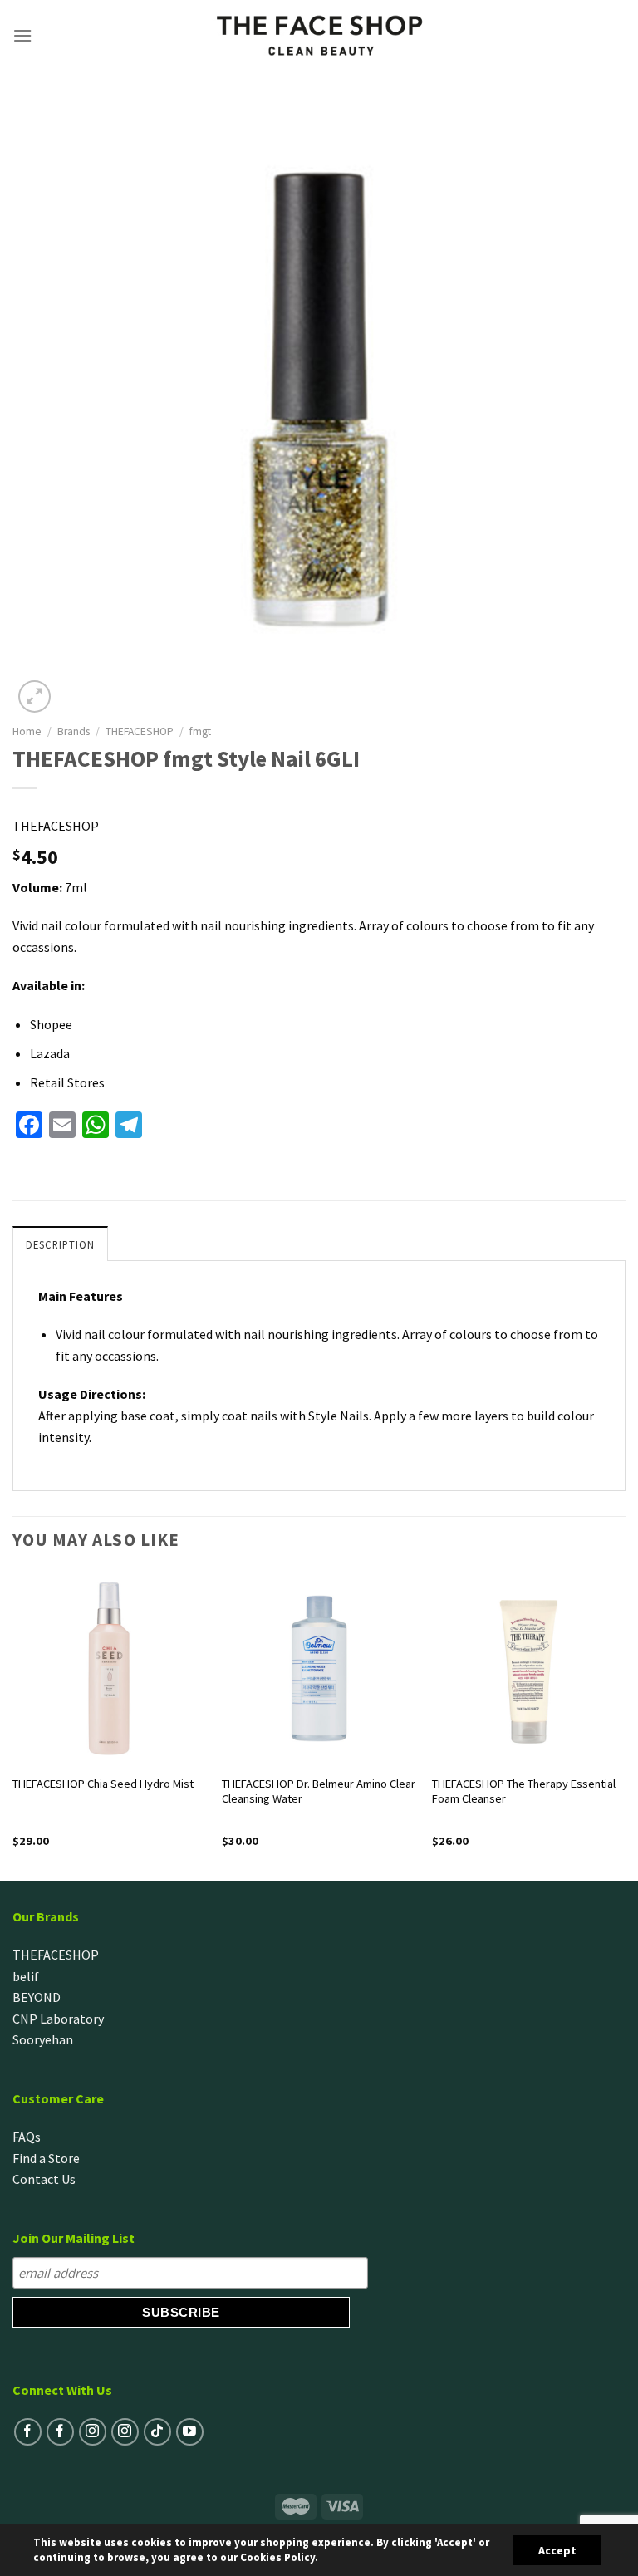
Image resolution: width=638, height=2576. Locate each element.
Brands (74, 731)
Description (60, 1244)
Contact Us (44, 2179)
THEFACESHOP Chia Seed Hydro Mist (103, 1784)
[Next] (625, 1725)
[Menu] (23, 35)
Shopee (51, 1024)
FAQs (27, 2137)
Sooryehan (43, 2039)
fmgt (200, 731)
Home (27, 731)
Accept (557, 2550)
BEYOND (37, 1997)
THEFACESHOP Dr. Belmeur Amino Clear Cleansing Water (319, 1791)
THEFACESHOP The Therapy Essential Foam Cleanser (524, 1791)
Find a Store (46, 2158)
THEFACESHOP (140, 731)
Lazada (50, 1053)
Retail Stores (67, 1082)
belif (26, 1976)
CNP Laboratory (58, 2019)
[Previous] (13, 1725)
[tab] (60, 1244)
